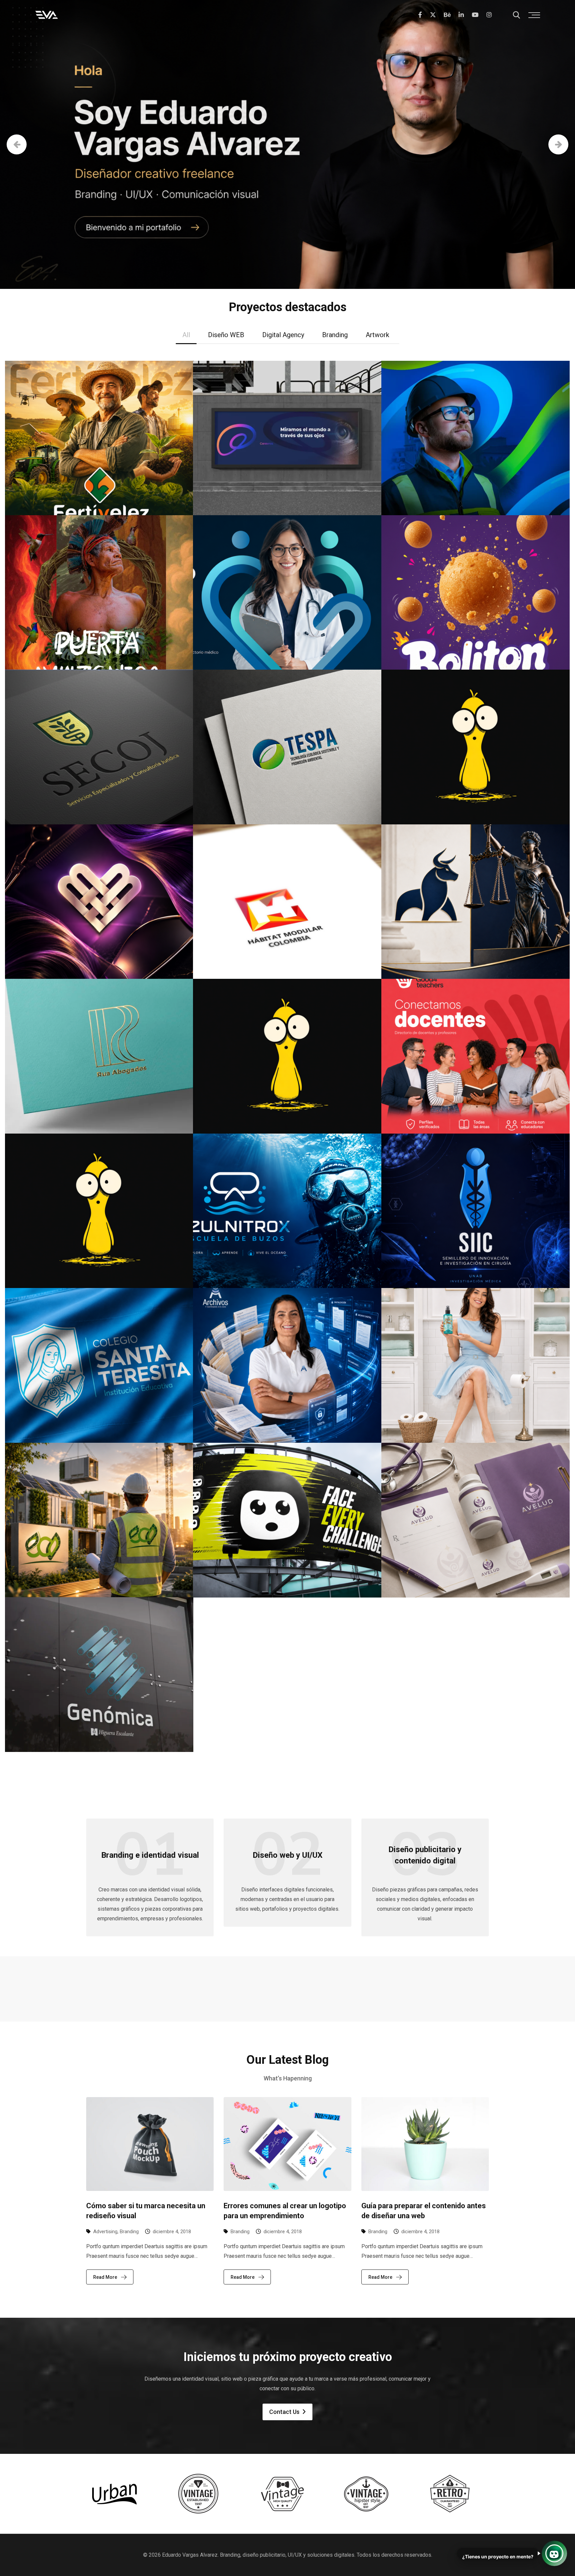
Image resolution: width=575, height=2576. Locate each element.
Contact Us (284, 2412)
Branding (335, 335)
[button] (554, 2553)
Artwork (378, 335)
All (186, 335)
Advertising (105, 2232)
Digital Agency (283, 335)
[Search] (516, 15)
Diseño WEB (226, 335)
